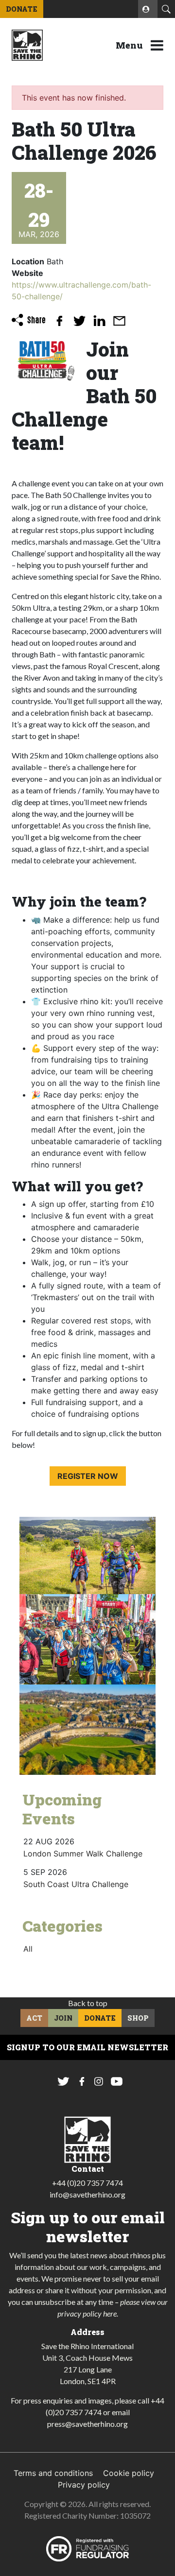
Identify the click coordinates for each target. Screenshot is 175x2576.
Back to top (88, 2003)
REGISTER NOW (88, 1476)
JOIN (63, 2018)
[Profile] (148, 9)
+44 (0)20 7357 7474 (87, 2183)
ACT (34, 2018)
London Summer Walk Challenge (83, 1854)
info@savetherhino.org (87, 2194)
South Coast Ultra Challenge (76, 1884)
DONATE (22, 9)
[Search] (166, 9)
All (28, 1949)
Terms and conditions (53, 2473)
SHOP (138, 2018)
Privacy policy (84, 2485)
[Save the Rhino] (27, 44)
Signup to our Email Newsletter (87, 2047)
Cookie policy (129, 2473)
